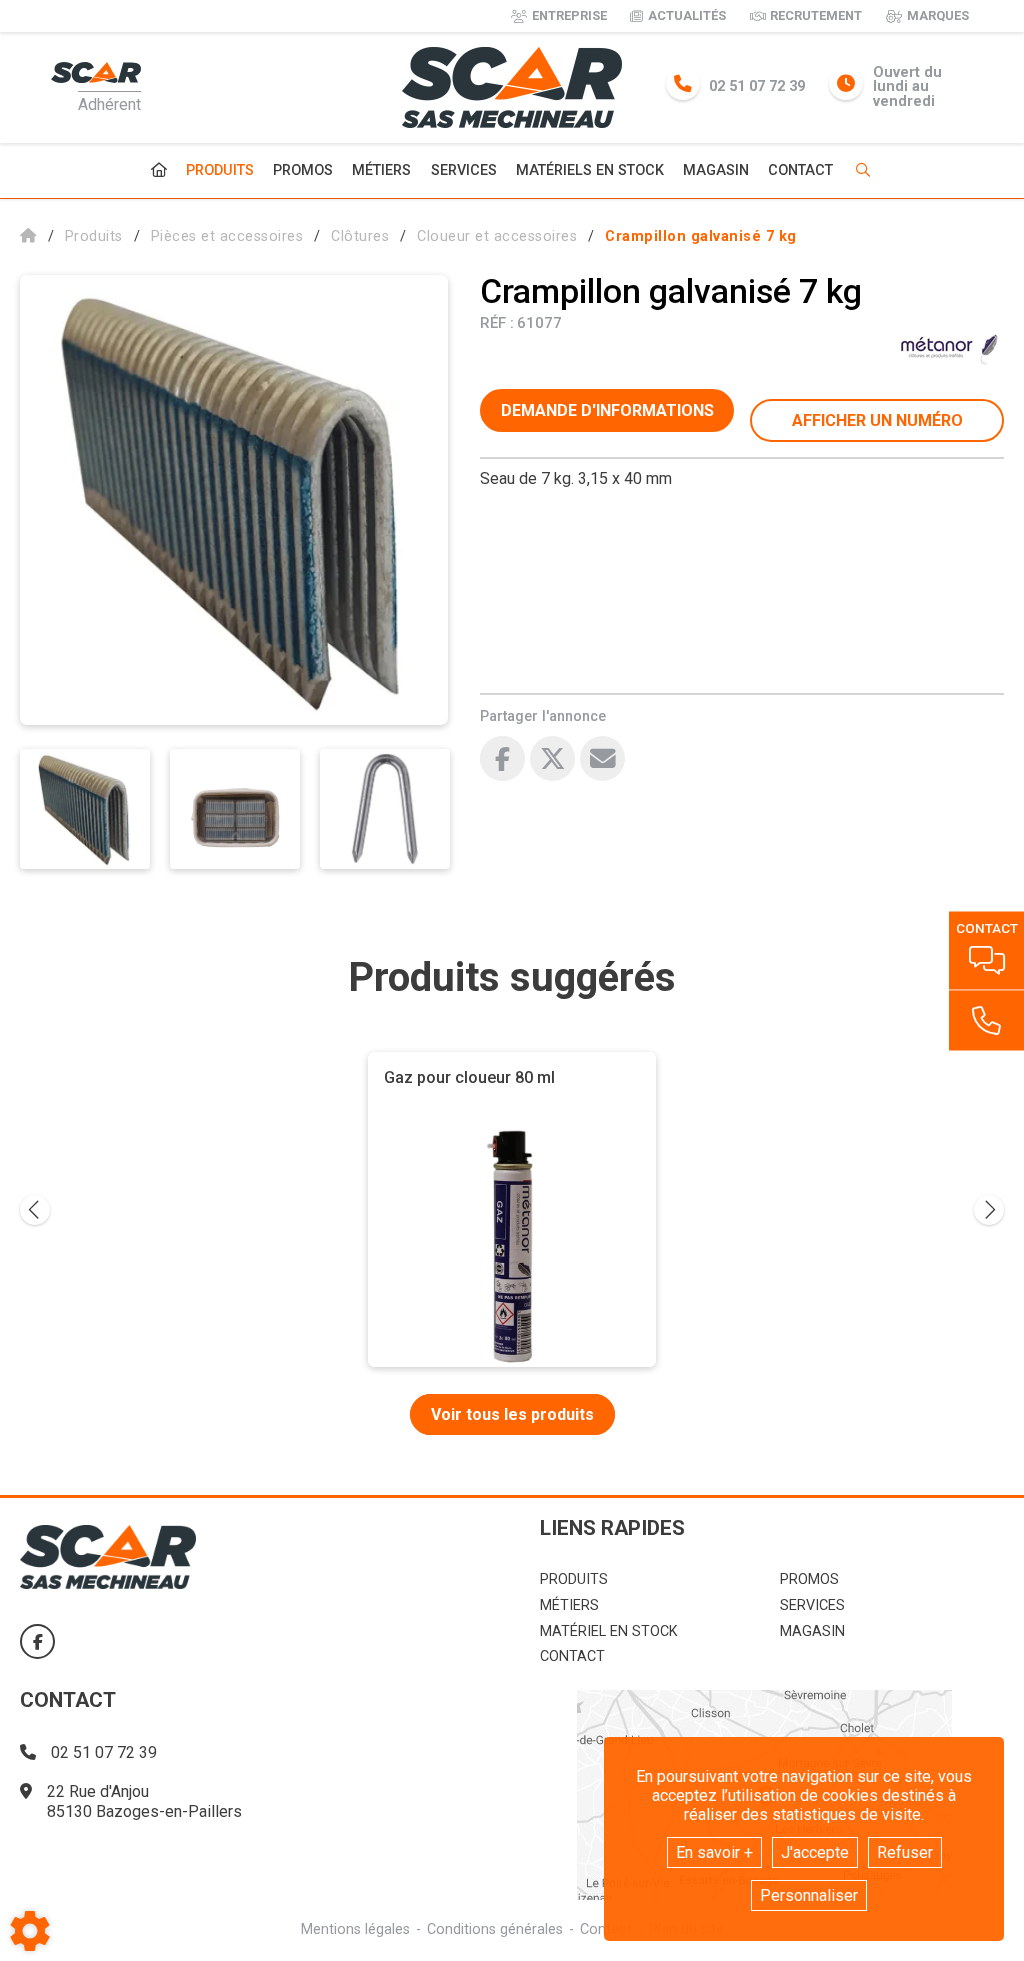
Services (464, 170)
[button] (701, 236)
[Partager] (602, 758)
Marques (938, 15)
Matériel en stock (609, 1631)
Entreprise (569, 15)
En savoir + (714, 1852)
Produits (220, 170)
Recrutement (816, 15)
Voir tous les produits (512, 1414)
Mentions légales (355, 1929)
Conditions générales (495, 1929)
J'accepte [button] (815, 1852)
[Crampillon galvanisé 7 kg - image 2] (235, 809)
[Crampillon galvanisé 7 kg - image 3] (385, 809)
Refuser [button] (905, 1852)
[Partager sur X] (552, 758)
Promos (303, 171)
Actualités (687, 15)
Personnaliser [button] (809, 1895)
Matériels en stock (590, 170)
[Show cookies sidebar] (30, 1931)
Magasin (716, 171)
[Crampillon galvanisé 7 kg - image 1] (85, 809)
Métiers (381, 170)
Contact (800, 171)
